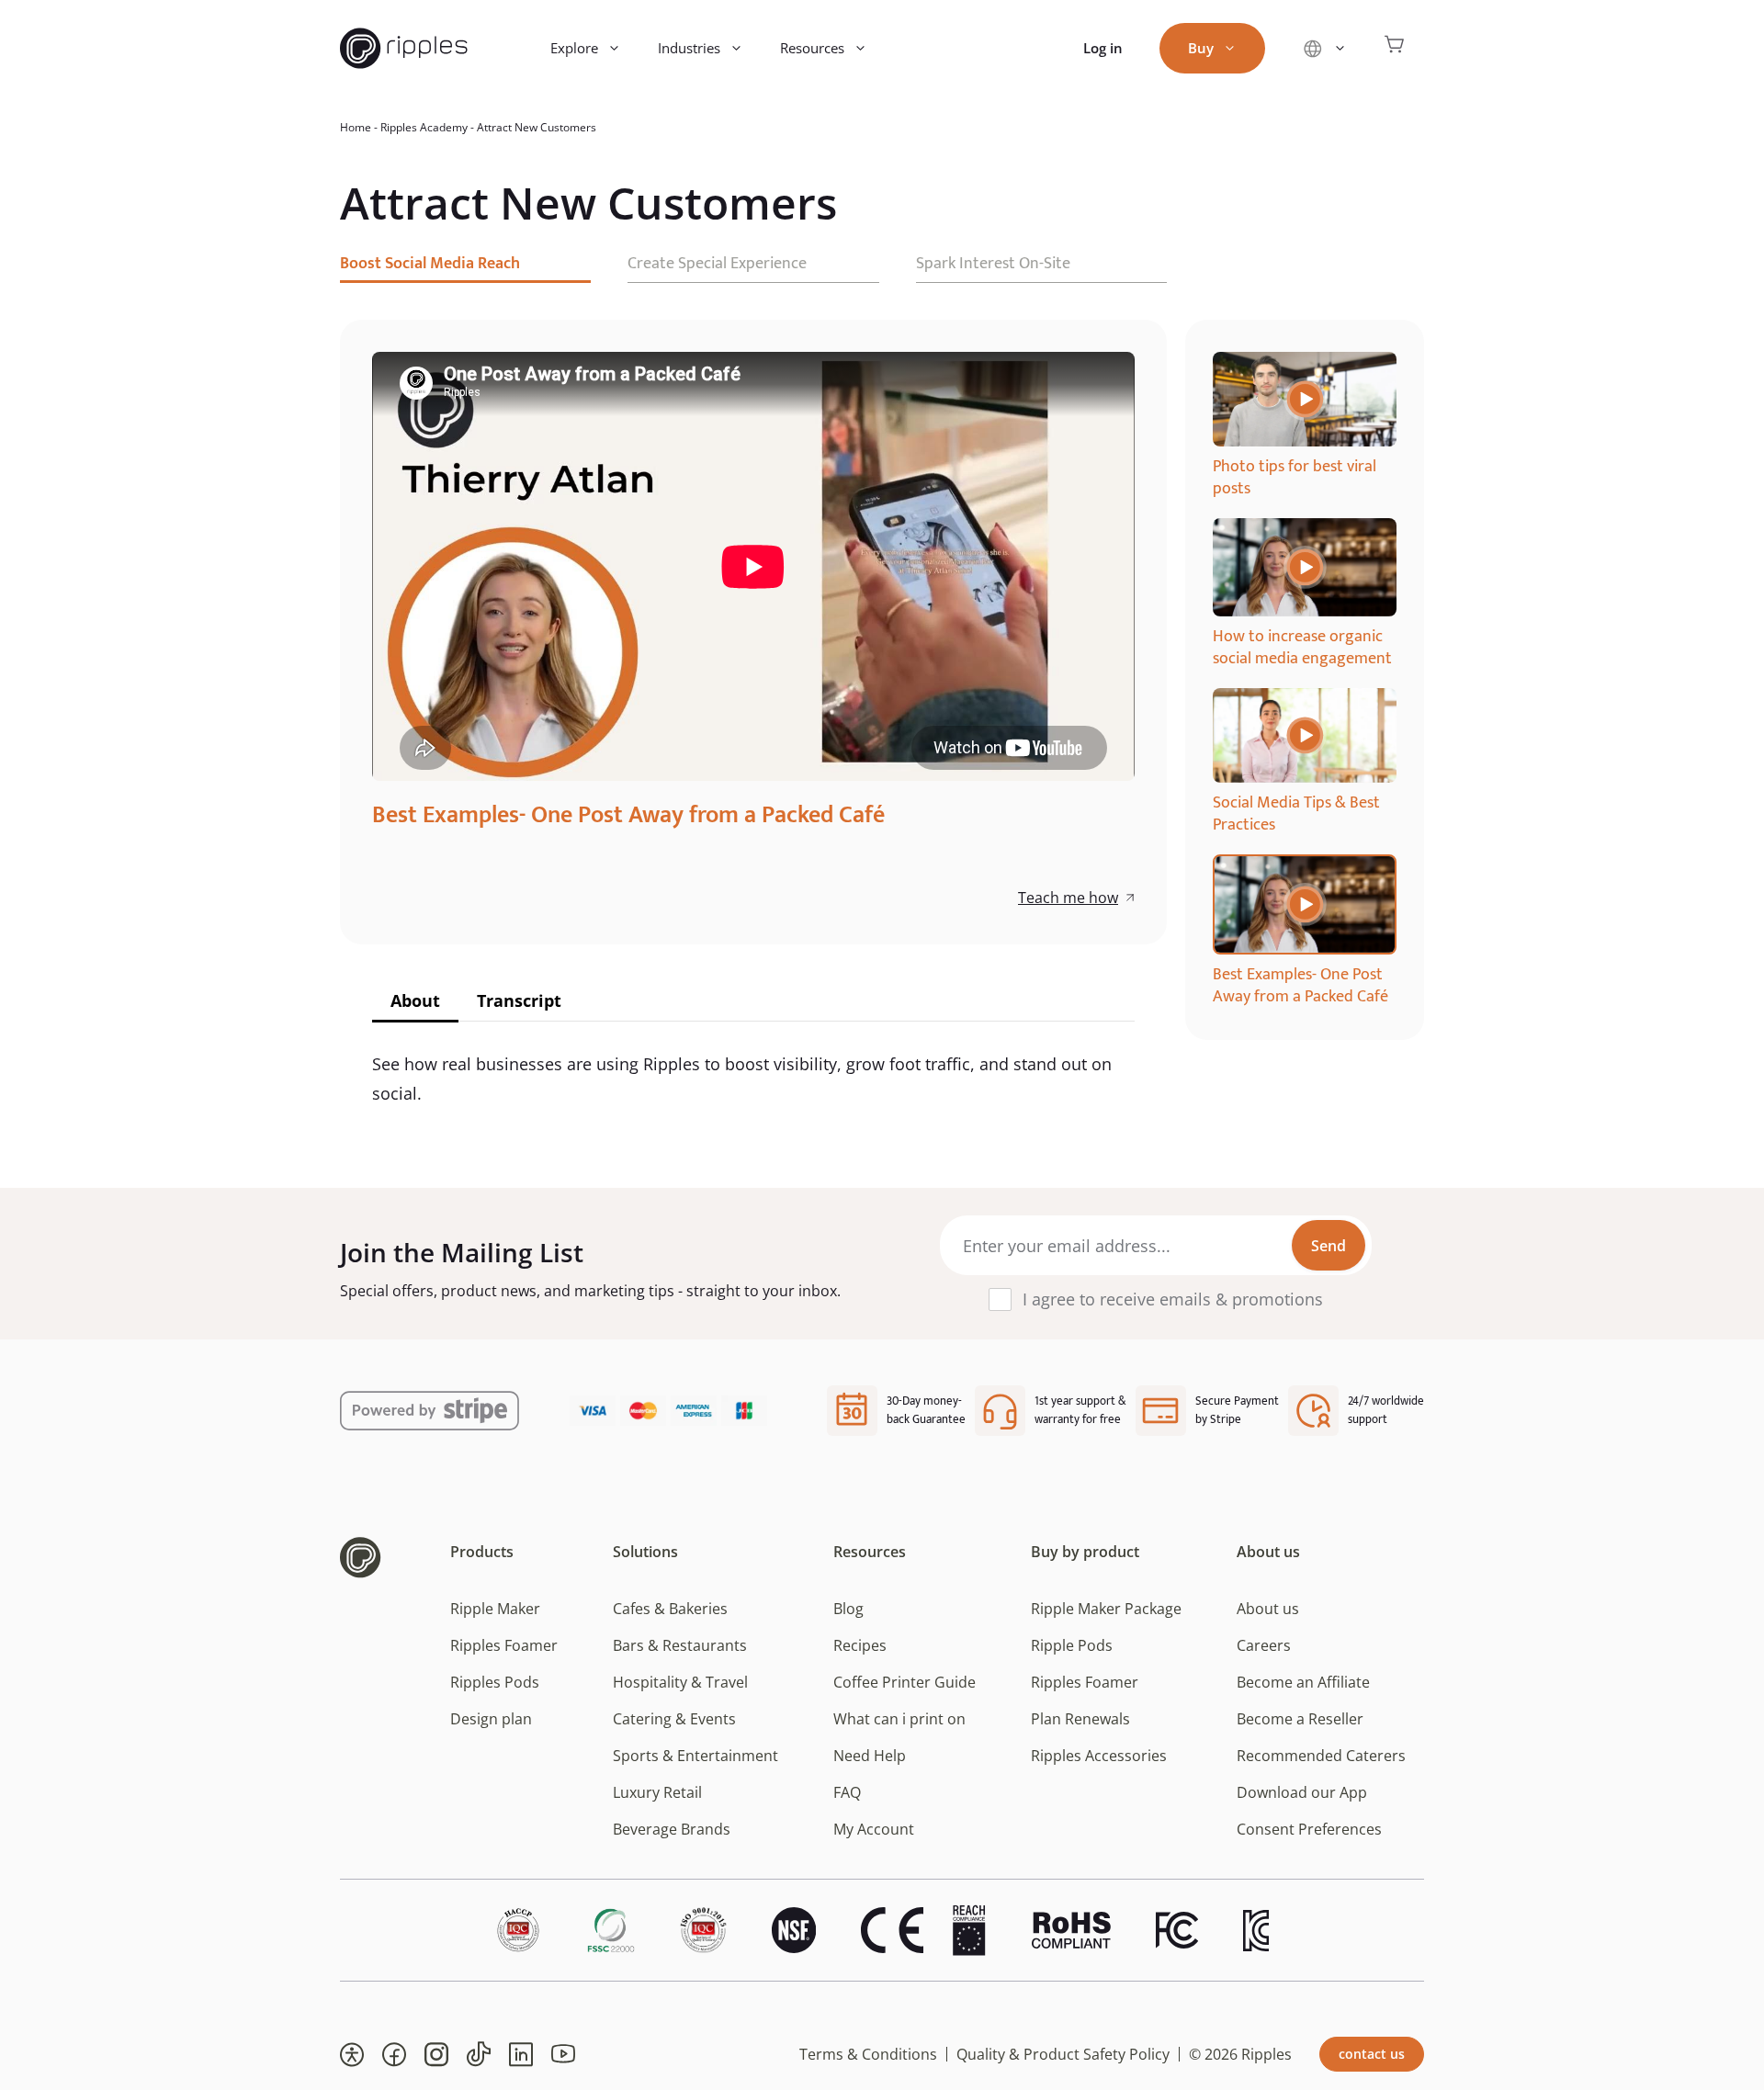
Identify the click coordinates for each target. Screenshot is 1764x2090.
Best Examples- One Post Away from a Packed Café (1300, 986)
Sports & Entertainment (695, 1756)
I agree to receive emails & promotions (1173, 1299)
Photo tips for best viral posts (1295, 478)
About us (1268, 1609)
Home (356, 127)
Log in (1103, 48)
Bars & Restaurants (680, 1645)
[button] (352, 2054)
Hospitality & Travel (680, 1682)
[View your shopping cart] (1395, 48)
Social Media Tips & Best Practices (1296, 814)
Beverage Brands (672, 1829)
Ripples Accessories (1099, 1756)
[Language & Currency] (1324, 48)
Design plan (491, 1719)
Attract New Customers (537, 127)
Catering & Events (674, 1719)
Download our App (1302, 1792)
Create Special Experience (717, 264)
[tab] (415, 1002)
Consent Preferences (1309, 1829)
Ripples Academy (424, 127)
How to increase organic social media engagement (1302, 648)
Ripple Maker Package (1106, 1609)
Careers (1264, 1645)
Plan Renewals (1080, 1719)
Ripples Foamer (504, 1645)
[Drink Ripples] (404, 48)
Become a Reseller (1300, 1719)
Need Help (870, 1756)
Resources (812, 48)
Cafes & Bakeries (670, 1609)
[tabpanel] (1305, 426)
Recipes (860, 1645)
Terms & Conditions (868, 2054)
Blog (848, 1609)
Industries (689, 48)
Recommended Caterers (1321, 1756)
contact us (1372, 2054)
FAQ (847, 1792)
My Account (874, 1829)
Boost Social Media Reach (430, 264)
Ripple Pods (1072, 1645)
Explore (574, 48)
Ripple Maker (495, 1609)
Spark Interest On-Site (993, 264)
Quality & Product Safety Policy (1063, 2054)
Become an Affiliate (1303, 1682)
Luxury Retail (657, 1792)
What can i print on (899, 1719)
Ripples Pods (495, 1682)
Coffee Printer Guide (905, 1682)
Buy (1201, 48)
